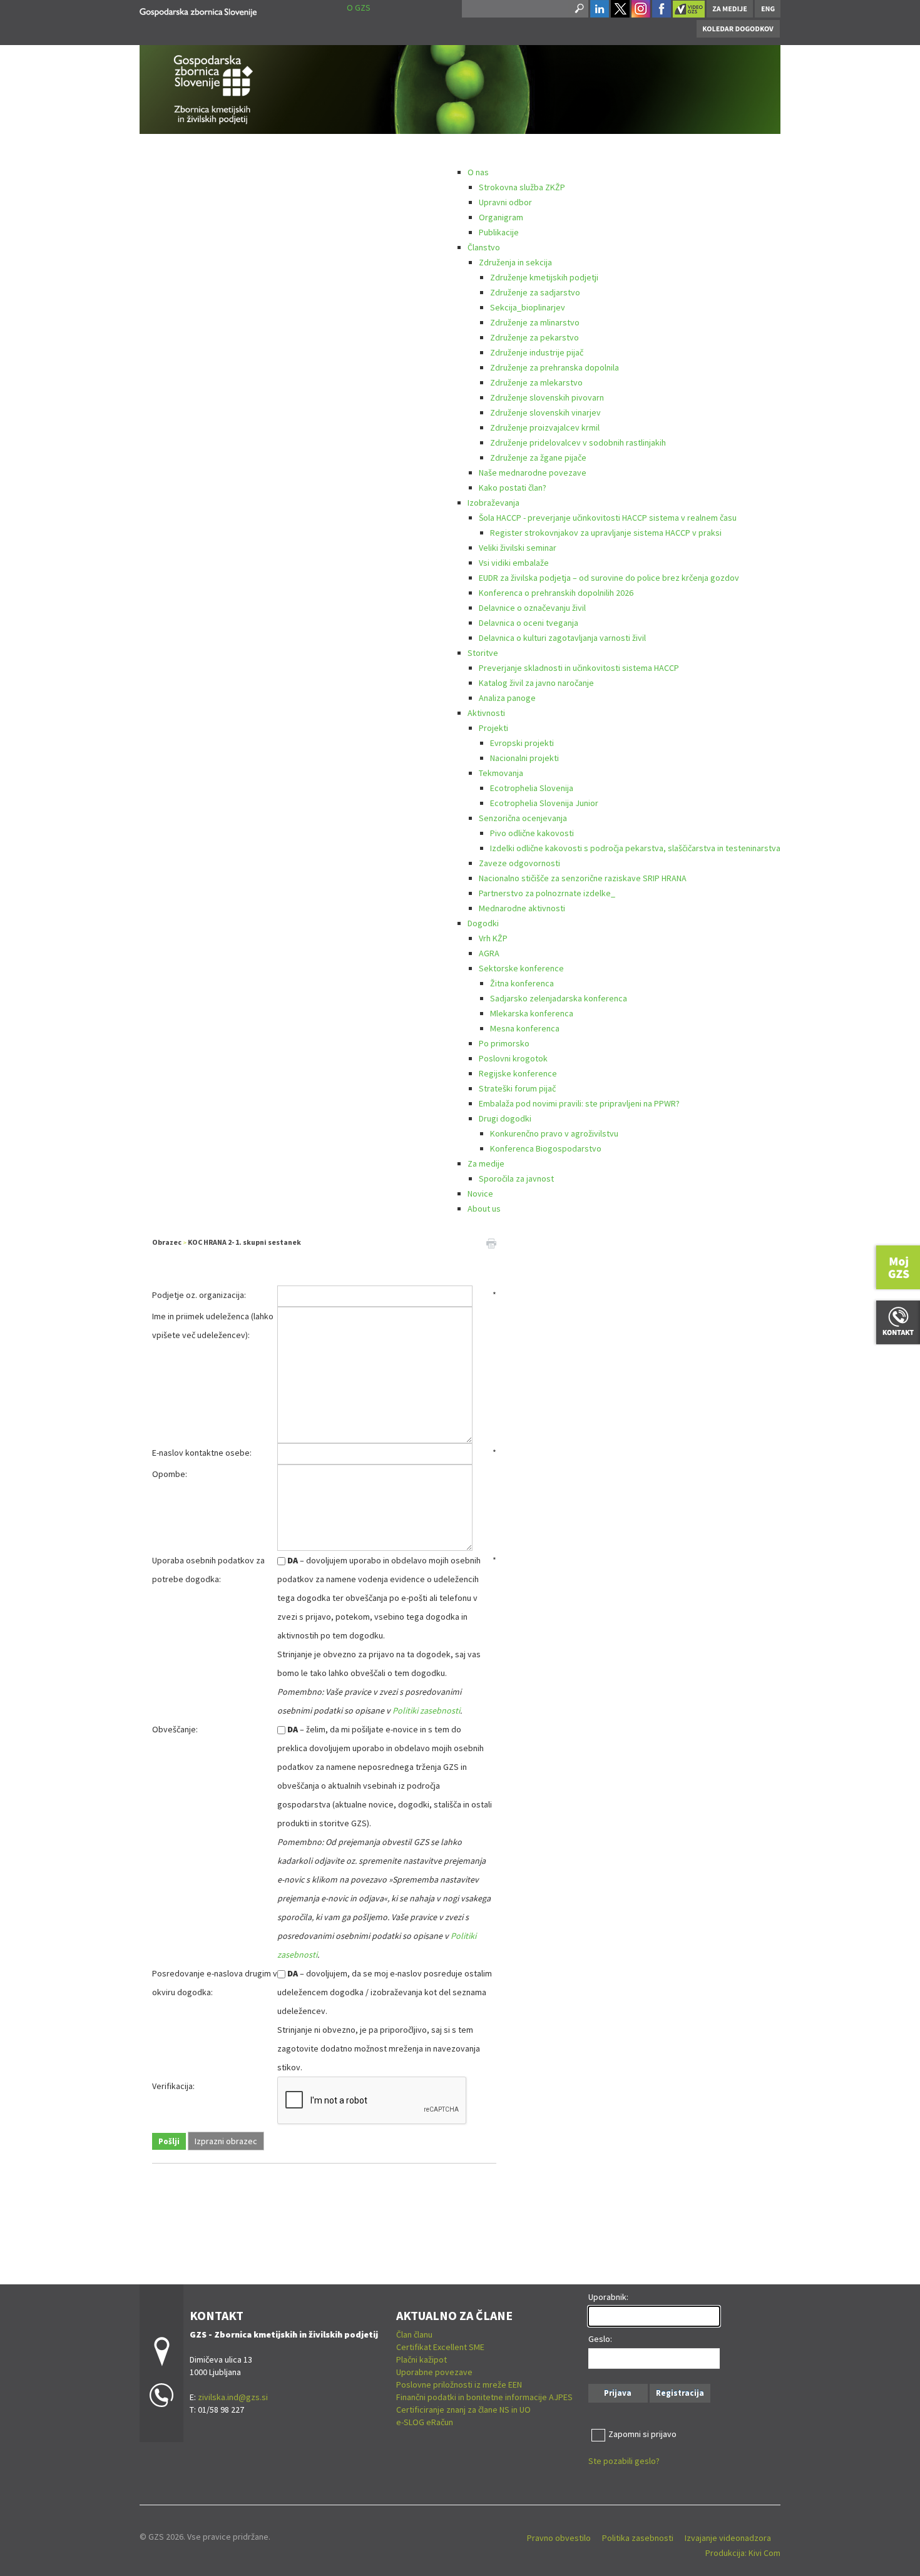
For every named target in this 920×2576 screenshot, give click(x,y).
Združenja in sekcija (515, 262)
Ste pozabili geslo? (624, 2461)
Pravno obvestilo (559, 2538)
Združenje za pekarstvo (534, 337)
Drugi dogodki (505, 1118)
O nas (478, 172)
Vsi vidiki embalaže (514, 563)
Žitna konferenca (522, 983)
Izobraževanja (493, 503)
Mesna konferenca (525, 1028)
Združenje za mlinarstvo (535, 322)
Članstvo (484, 247)
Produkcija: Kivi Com (743, 2553)
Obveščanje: (175, 1729)
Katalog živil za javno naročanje (536, 683)
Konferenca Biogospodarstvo (546, 1148)
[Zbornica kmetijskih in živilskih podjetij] (198, 10)
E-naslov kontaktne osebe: (202, 1453)
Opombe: (170, 1474)
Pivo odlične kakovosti (532, 833)
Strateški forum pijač (517, 1088)
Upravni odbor (505, 202)
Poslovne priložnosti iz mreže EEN (459, 2384)
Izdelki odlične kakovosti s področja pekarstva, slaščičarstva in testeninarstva (635, 848)
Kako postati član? (513, 488)
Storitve (483, 653)
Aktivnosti (486, 713)
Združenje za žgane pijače (538, 457)
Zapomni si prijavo (642, 2434)
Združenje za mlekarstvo (536, 382)
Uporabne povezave (434, 2372)
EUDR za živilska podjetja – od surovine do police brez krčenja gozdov (609, 578)
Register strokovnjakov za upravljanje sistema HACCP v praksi (606, 533)
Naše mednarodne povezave (533, 473)
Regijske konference (518, 1073)
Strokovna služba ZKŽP (522, 187)
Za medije (486, 1163)
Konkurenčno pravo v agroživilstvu (554, 1133)
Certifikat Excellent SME (440, 2347)
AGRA (489, 953)
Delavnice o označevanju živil (532, 608)
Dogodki (483, 923)
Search (578, 9)
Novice (480, 1193)
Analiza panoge (507, 698)
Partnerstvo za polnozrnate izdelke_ (547, 893)
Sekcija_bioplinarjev (528, 307)
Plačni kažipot (422, 2359)
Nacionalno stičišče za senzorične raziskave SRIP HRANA (583, 878)
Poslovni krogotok (513, 1058)
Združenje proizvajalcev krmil (545, 427)
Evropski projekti (522, 743)
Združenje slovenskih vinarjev (545, 412)
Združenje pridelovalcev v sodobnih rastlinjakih (578, 442)
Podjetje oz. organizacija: (199, 1295)
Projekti (493, 728)
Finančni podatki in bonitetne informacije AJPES (484, 2397)
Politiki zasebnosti (426, 1710)
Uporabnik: (608, 2297)
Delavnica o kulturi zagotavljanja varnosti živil (562, 638)
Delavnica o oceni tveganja (529, 623)
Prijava (618, 2393)
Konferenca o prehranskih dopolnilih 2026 (556, 593)
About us (484, 1209)
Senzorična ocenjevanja (523, 818)
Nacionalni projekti (524, 758)
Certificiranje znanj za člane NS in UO (463, 2410)
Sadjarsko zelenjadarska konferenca (559, 998)
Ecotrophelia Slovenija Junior (544, 803)
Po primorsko (504, 1043)
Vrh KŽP (493, 938)
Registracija (680, 2393)
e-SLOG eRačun (425, 2422)
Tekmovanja (501, 773)
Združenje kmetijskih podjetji (544, 277)
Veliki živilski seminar (518, 548)
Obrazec (167, 1242)
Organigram (501, 217)
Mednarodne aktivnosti (522, 908)
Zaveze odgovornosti (519, 863)
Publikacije (499, 232)
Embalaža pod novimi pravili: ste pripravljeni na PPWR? (579, 1103)
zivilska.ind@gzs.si (233, 2397)
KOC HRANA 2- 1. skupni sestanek (244, 1242)
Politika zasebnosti (638, 2538)
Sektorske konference (521, 968)
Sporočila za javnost (516, 1178)
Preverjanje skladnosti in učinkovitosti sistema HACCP (579, 668)
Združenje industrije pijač (537, 352)
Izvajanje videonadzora (728, 2538)
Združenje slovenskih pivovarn (547, 397)
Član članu (414, 2334)
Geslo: (600, 2339)
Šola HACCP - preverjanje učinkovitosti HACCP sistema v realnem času (608, 518)
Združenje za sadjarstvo (535, 292)
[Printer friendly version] (491, 1242)
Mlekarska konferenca (532, 1013)
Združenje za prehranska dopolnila (555, 367)
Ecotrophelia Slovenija (532, 788)
